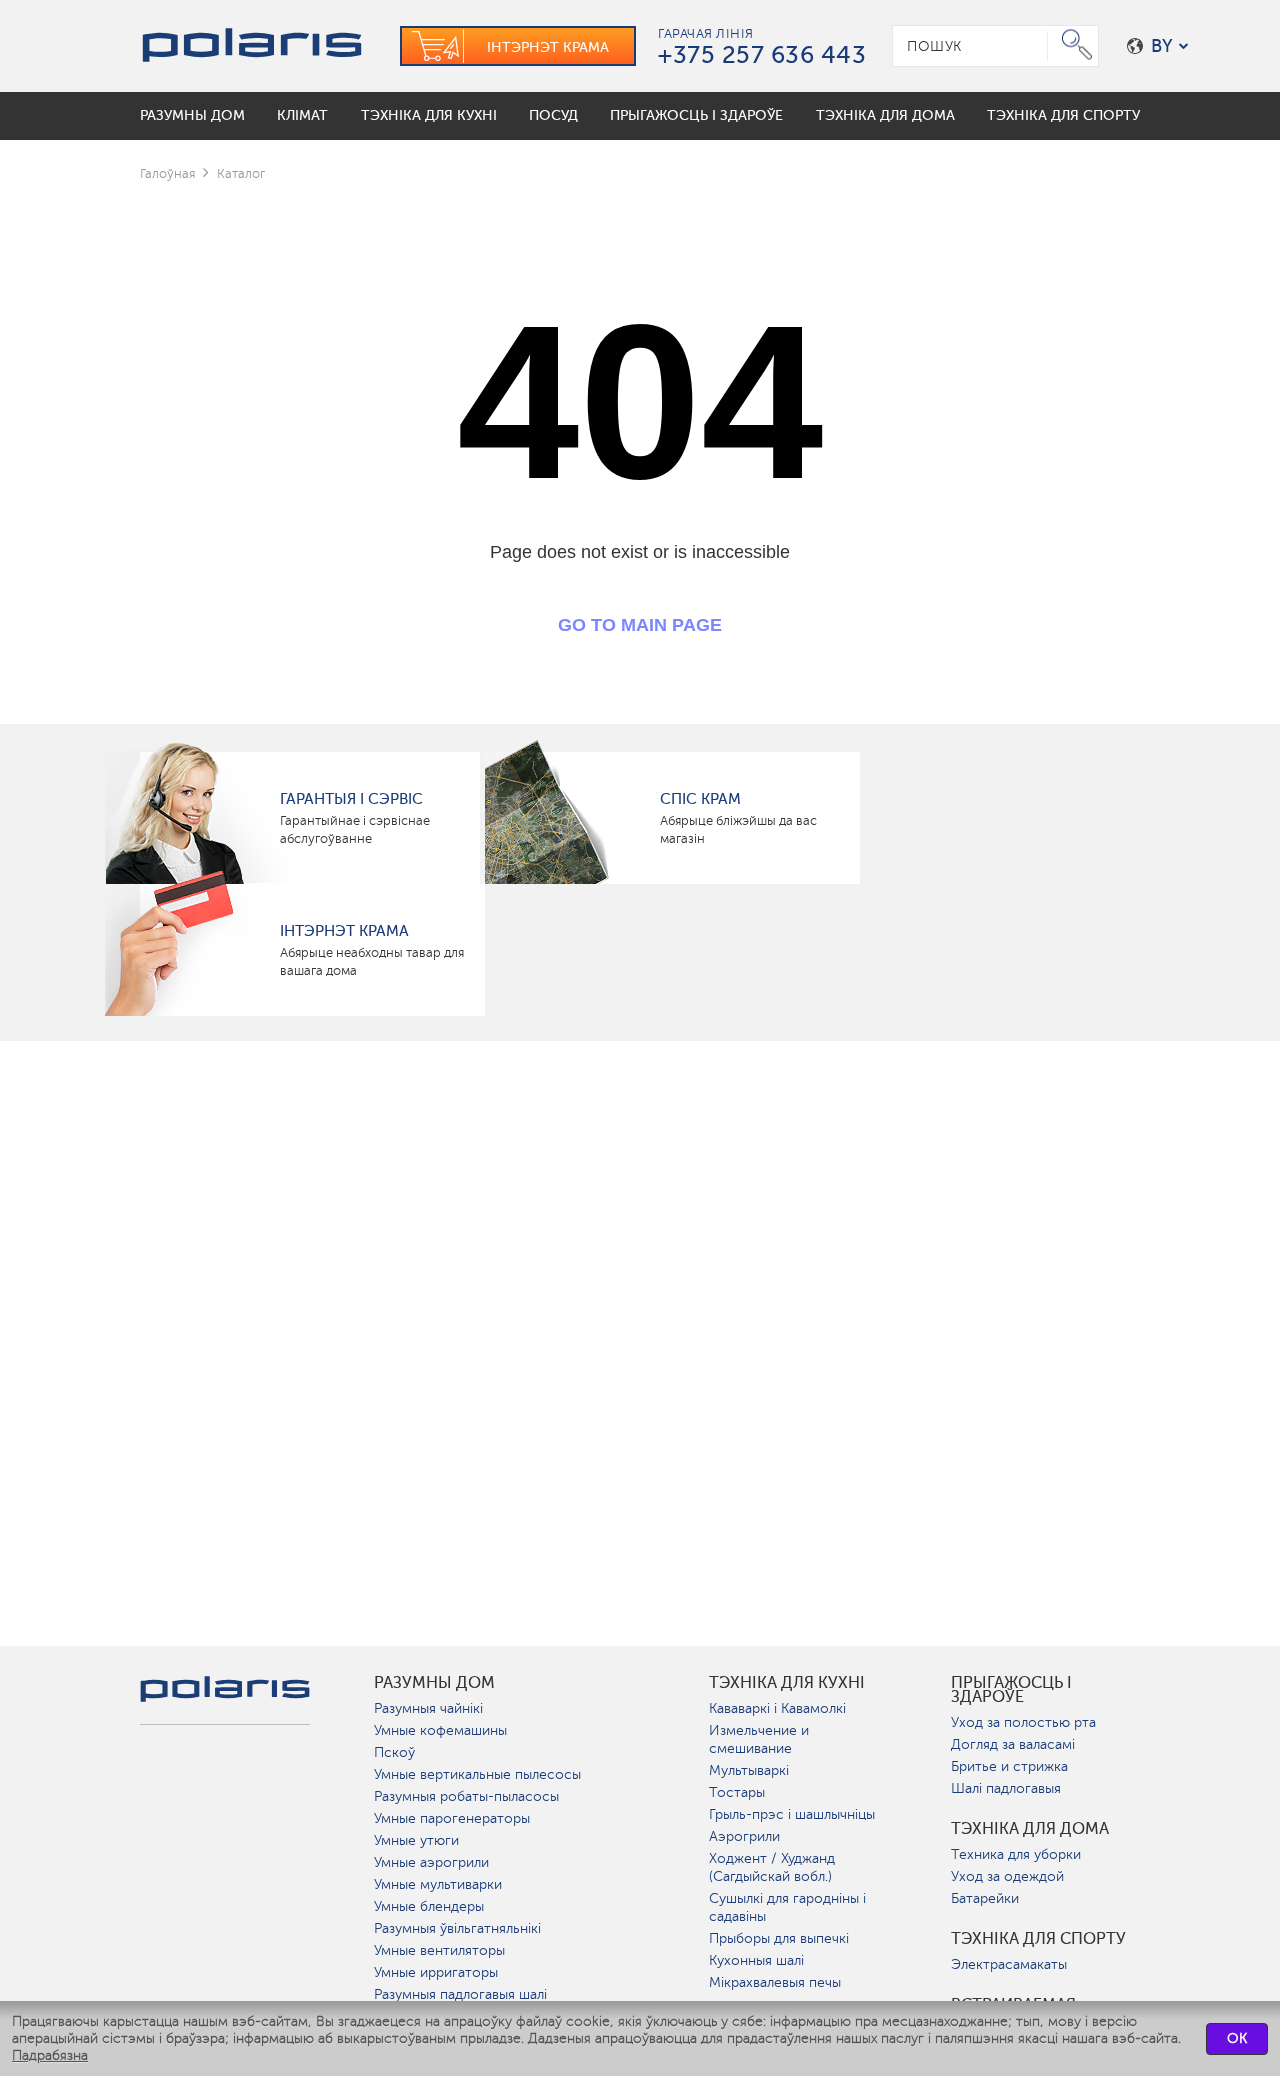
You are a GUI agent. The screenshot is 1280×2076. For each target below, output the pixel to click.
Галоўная (167, 173)
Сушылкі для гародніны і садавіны (787, 1907)
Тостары (737, 1792)
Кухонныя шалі (756, 1960)
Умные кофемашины (440, 1730)
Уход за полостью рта (1023, 1722)
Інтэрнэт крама (344, 931)
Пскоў (394, 1752)
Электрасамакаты (1009, 1964)
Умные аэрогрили (431, 1862)
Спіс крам (700, 799)
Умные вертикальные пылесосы (477, 1774)
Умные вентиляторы (439, 1950)
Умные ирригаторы (436, 1972)
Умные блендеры (429, 1906)
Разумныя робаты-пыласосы (466, 1796)
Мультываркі (749, 1770)
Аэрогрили (744, 1836)
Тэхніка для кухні (787, 1683)
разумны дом (434, 1683)
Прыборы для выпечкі (779, 1938)
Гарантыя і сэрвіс (351, 799)
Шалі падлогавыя (1006, 1788)
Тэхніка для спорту (1038, 1939)
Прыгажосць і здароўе (1011, 1690)
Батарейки (985, 1898)
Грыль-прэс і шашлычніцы (792, 1814)
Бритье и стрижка (1009, 1766)
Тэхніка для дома (1030, 1829)
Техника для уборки (1016, 1854)
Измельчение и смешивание (759, 1739)
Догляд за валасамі (1013, 1744)
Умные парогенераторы (452, 1818)
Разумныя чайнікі (428, 1708)
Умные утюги (416, 1840)
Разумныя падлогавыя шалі (460, 1994)
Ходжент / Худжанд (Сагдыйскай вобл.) (772, 1867)
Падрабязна (50, 2055)
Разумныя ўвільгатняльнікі (457, 1928)
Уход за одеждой (1007, 1876)
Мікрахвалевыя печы (775, 1982)
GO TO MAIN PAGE (640, 625)
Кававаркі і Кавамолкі (777, 1708)
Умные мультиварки (438, 1884)
